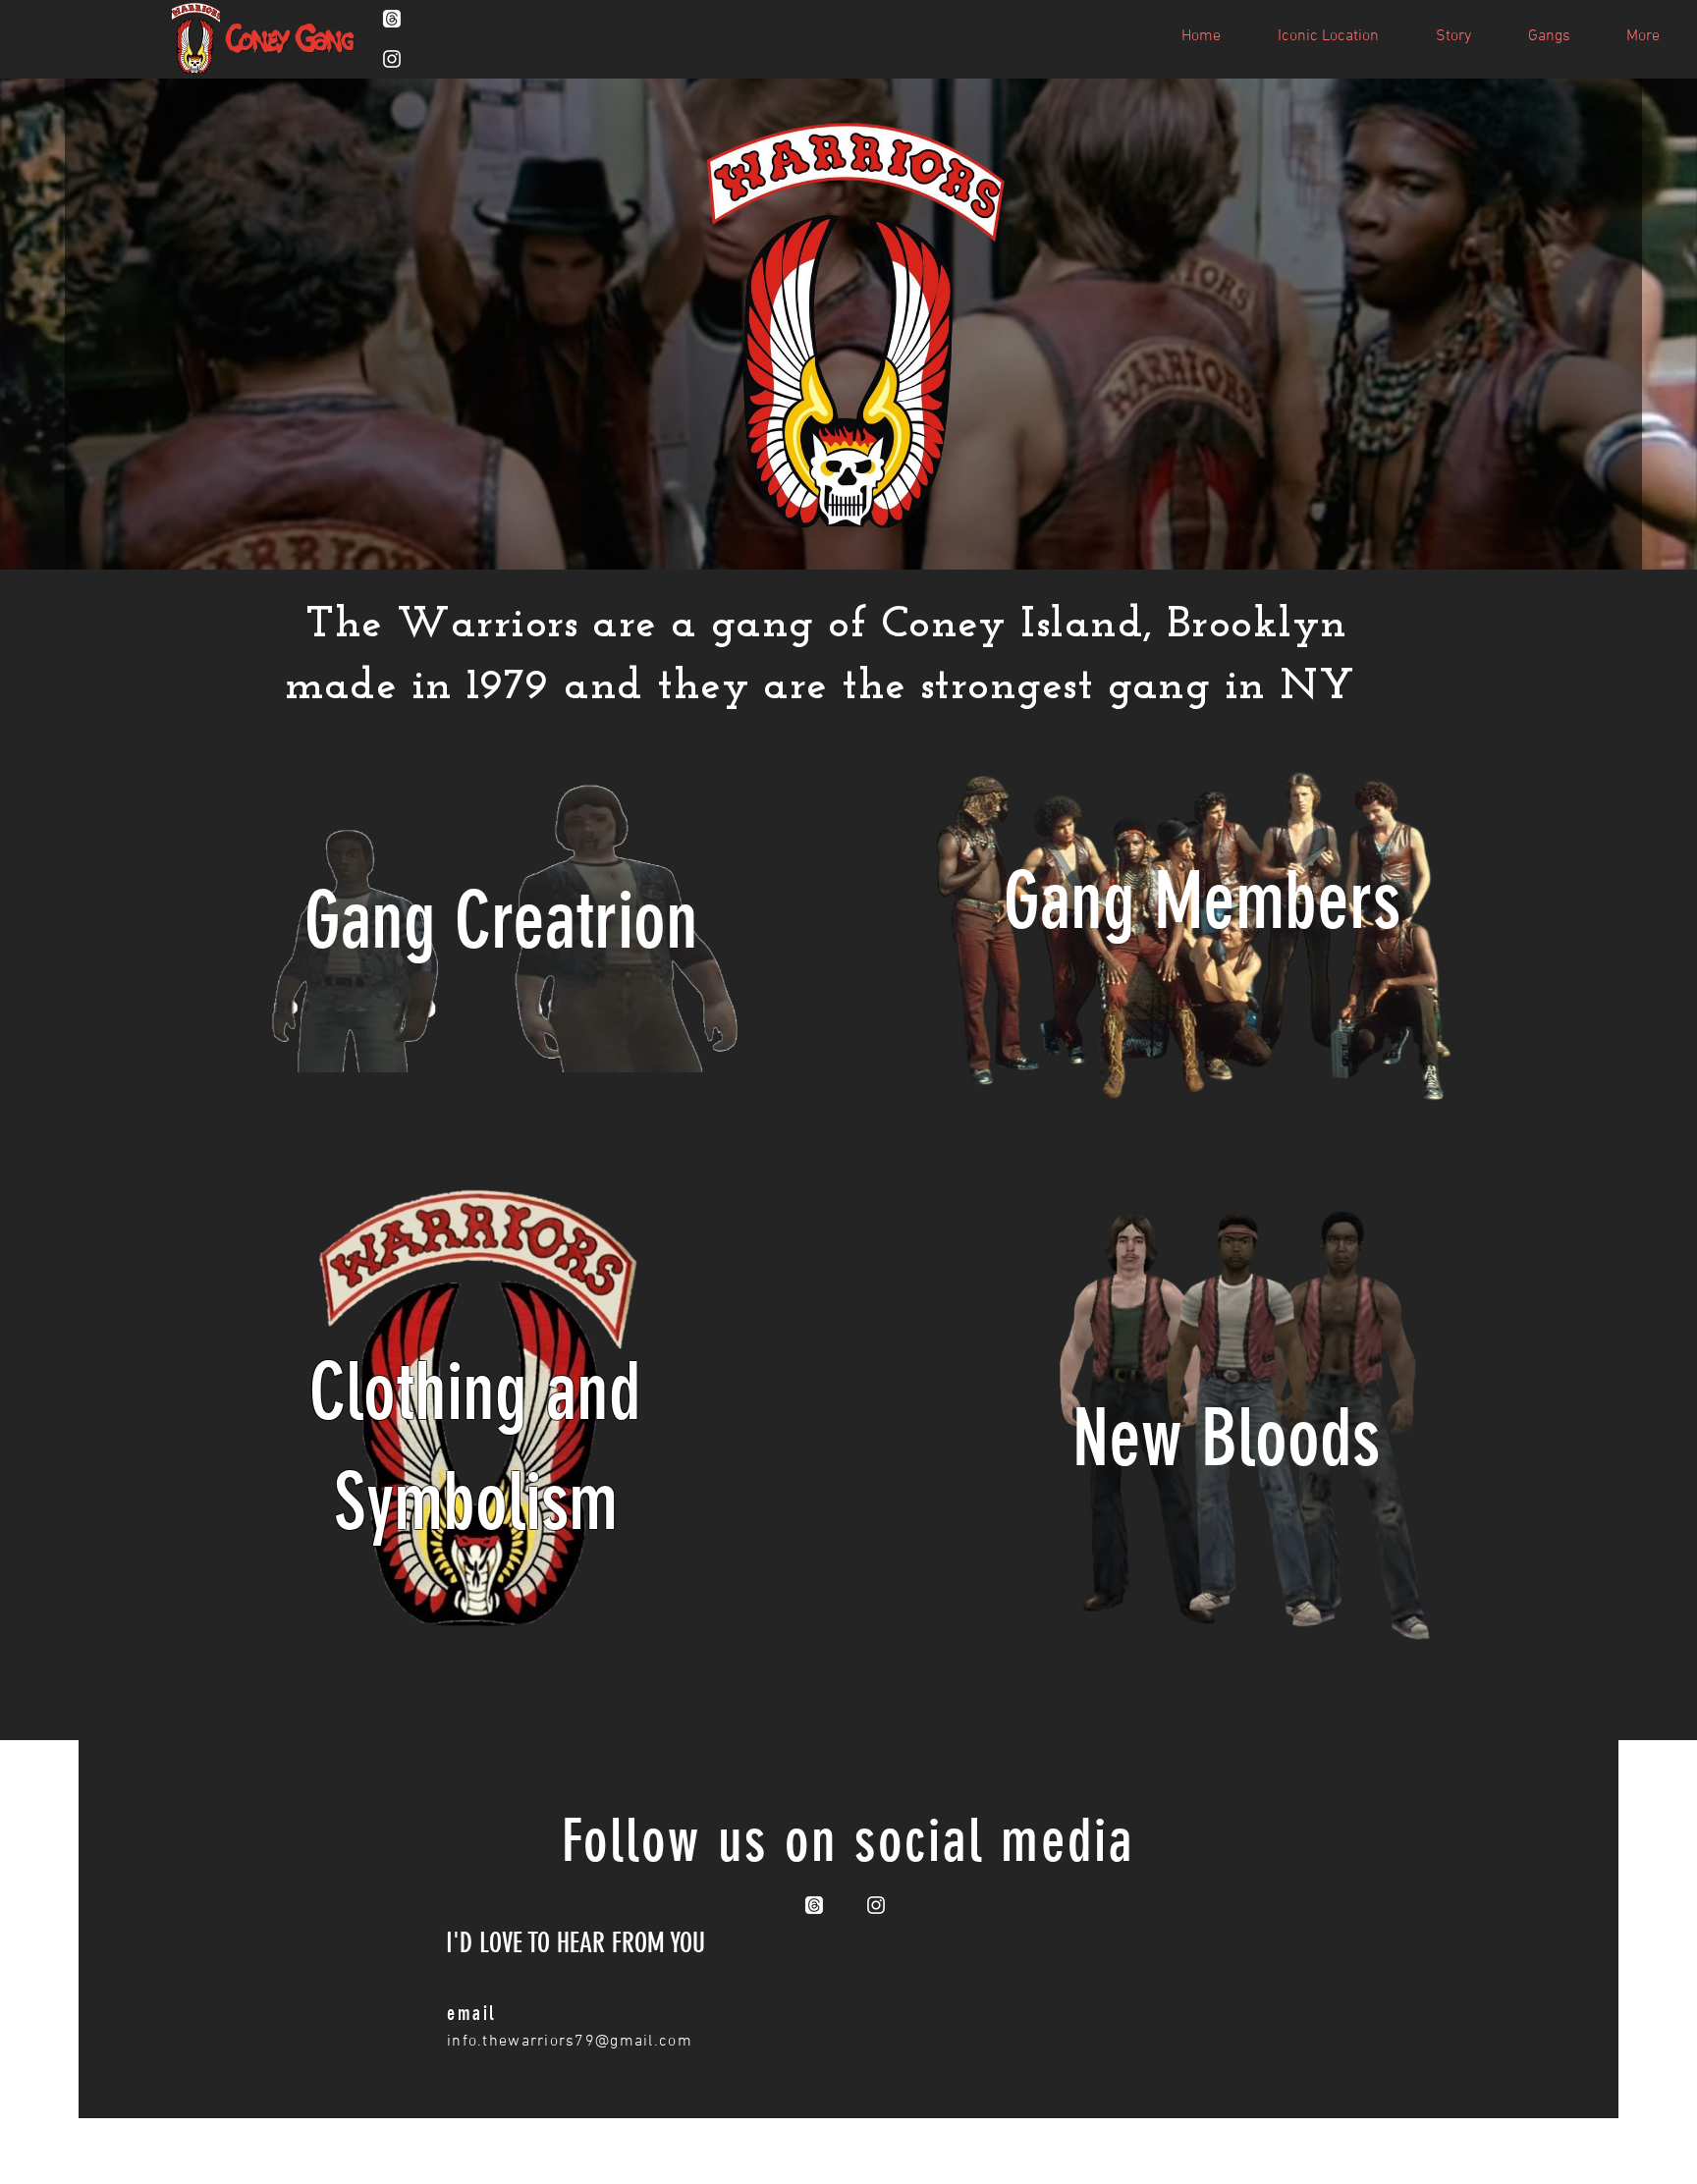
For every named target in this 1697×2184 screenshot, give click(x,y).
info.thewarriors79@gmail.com (570, 2042)
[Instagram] (392, 59)
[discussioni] (392, 19)
